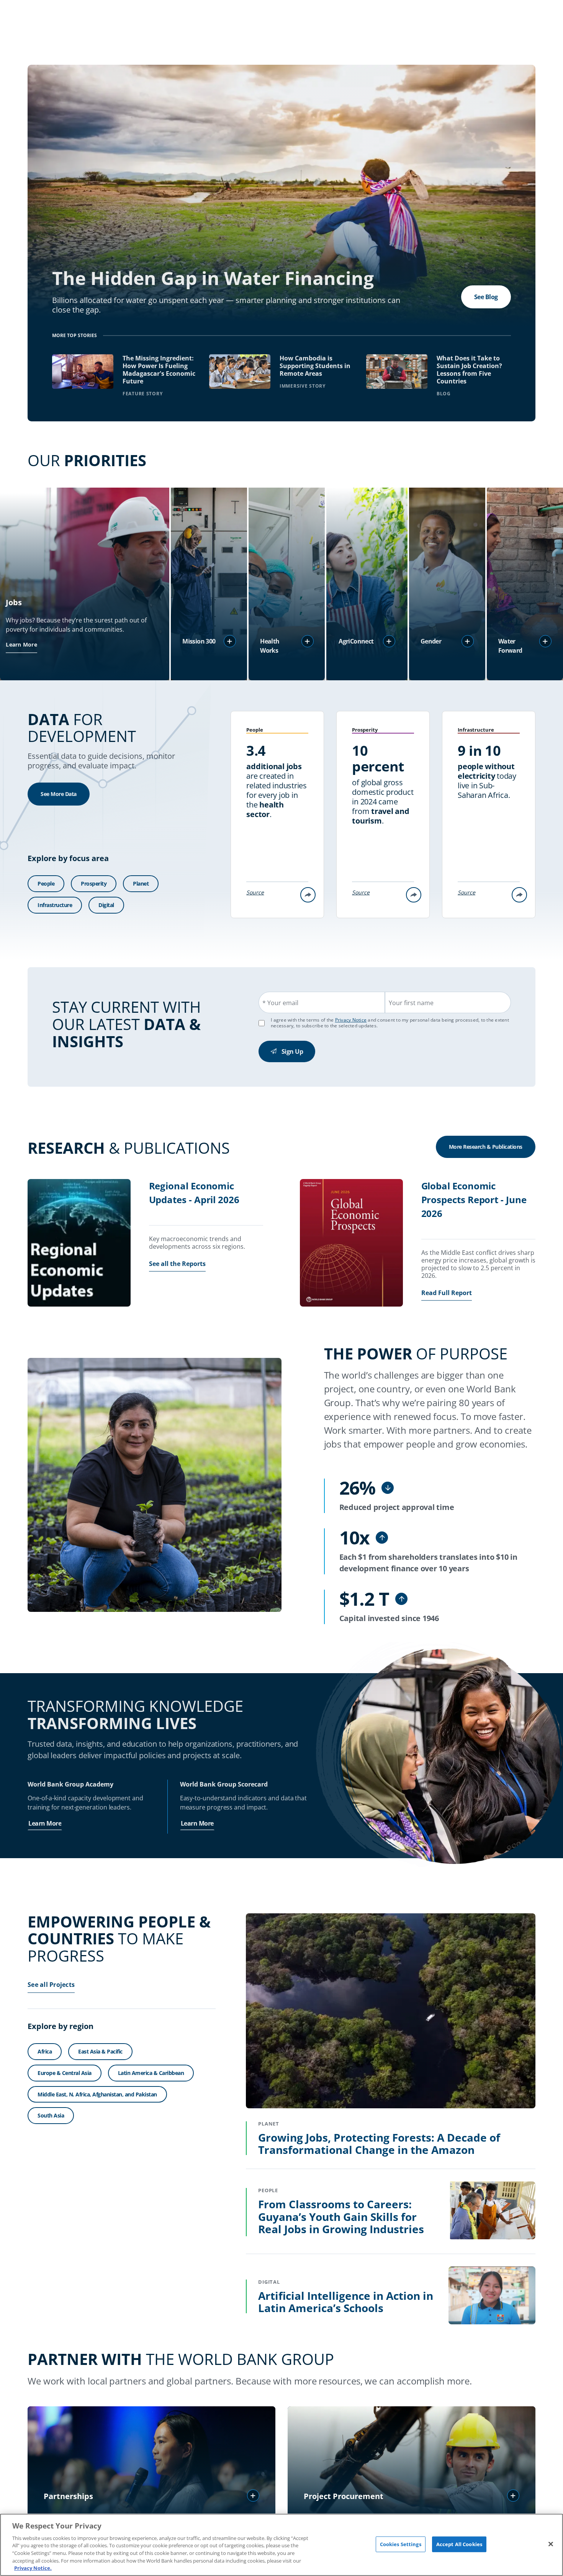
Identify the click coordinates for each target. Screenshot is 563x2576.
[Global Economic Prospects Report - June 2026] (351, 1244)
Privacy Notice (351, 1020)
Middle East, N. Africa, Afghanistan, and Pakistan (97, 2094)
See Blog (486, 297)
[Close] (551, 2544)
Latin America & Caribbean (151, 2073)
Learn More (21, 644)
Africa (45, 2051)
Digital (106, 905)
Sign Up (292, 1051)
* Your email (280, 1003)
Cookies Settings (401, 2544)
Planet (141, 884)
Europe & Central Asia (65, 2073)
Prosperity (94, 884)
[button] (230, 641)
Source (255, 892)
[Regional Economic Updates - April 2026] (79, 1244)
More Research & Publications (486, 1147)
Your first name (411, 1003)
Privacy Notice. (33, 2568)
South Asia (51, 2116)
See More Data (59, 794)
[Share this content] (308, 895)
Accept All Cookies (459, 2544)
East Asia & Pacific (100, 2051)
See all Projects (51, 1985)
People (46, 884)
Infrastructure (55, 905)
